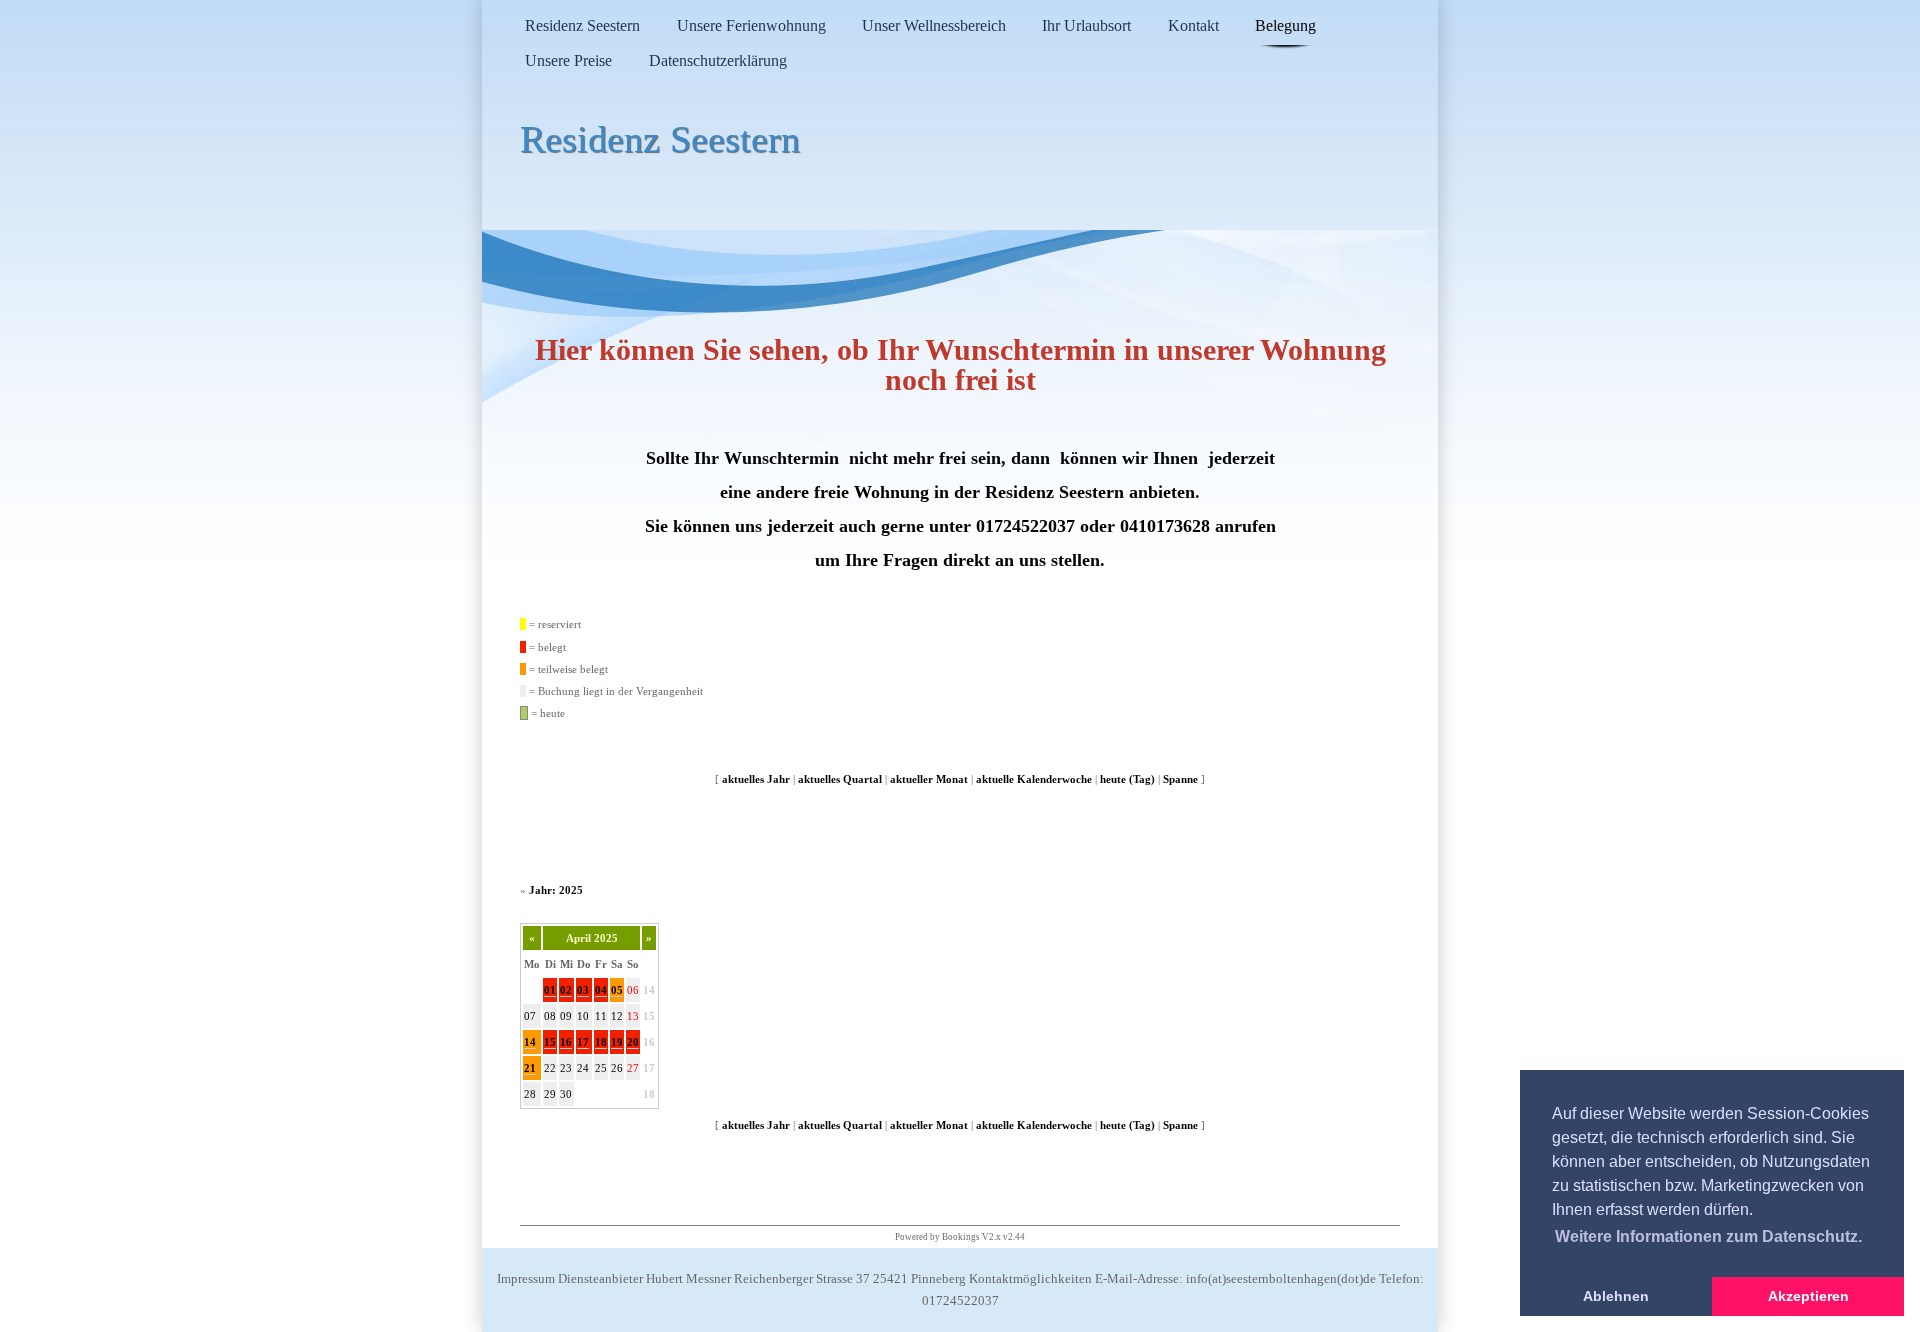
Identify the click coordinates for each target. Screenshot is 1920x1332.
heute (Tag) (1127, 779)
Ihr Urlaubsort (1086, 25)
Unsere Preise (568, 60)
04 (601, 990)
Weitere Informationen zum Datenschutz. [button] (1708, 1236)
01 (550, 990)
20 (633, 1042)
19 (617, 1042)
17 (583, 1042)
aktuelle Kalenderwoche (1034, 779)
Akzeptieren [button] (1808, 1296)
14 (649, 990)
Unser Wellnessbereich (934, 25)
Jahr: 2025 (556, 890)
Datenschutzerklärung (718, 60)
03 (583, 990)
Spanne (1180, 779)
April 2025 (592, 938)
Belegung (1285, 25)
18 (601, 1042)
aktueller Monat (929, 779)
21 (530, 1068)
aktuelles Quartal (840, 779)
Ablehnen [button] (1616, 1296)
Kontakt (1193, 25)
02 (566, 990)
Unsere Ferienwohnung (751, 25)
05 (617, 990)
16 (566, 1042)
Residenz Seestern (582, 25)
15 (649, 1016)
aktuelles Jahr (756, 779)
